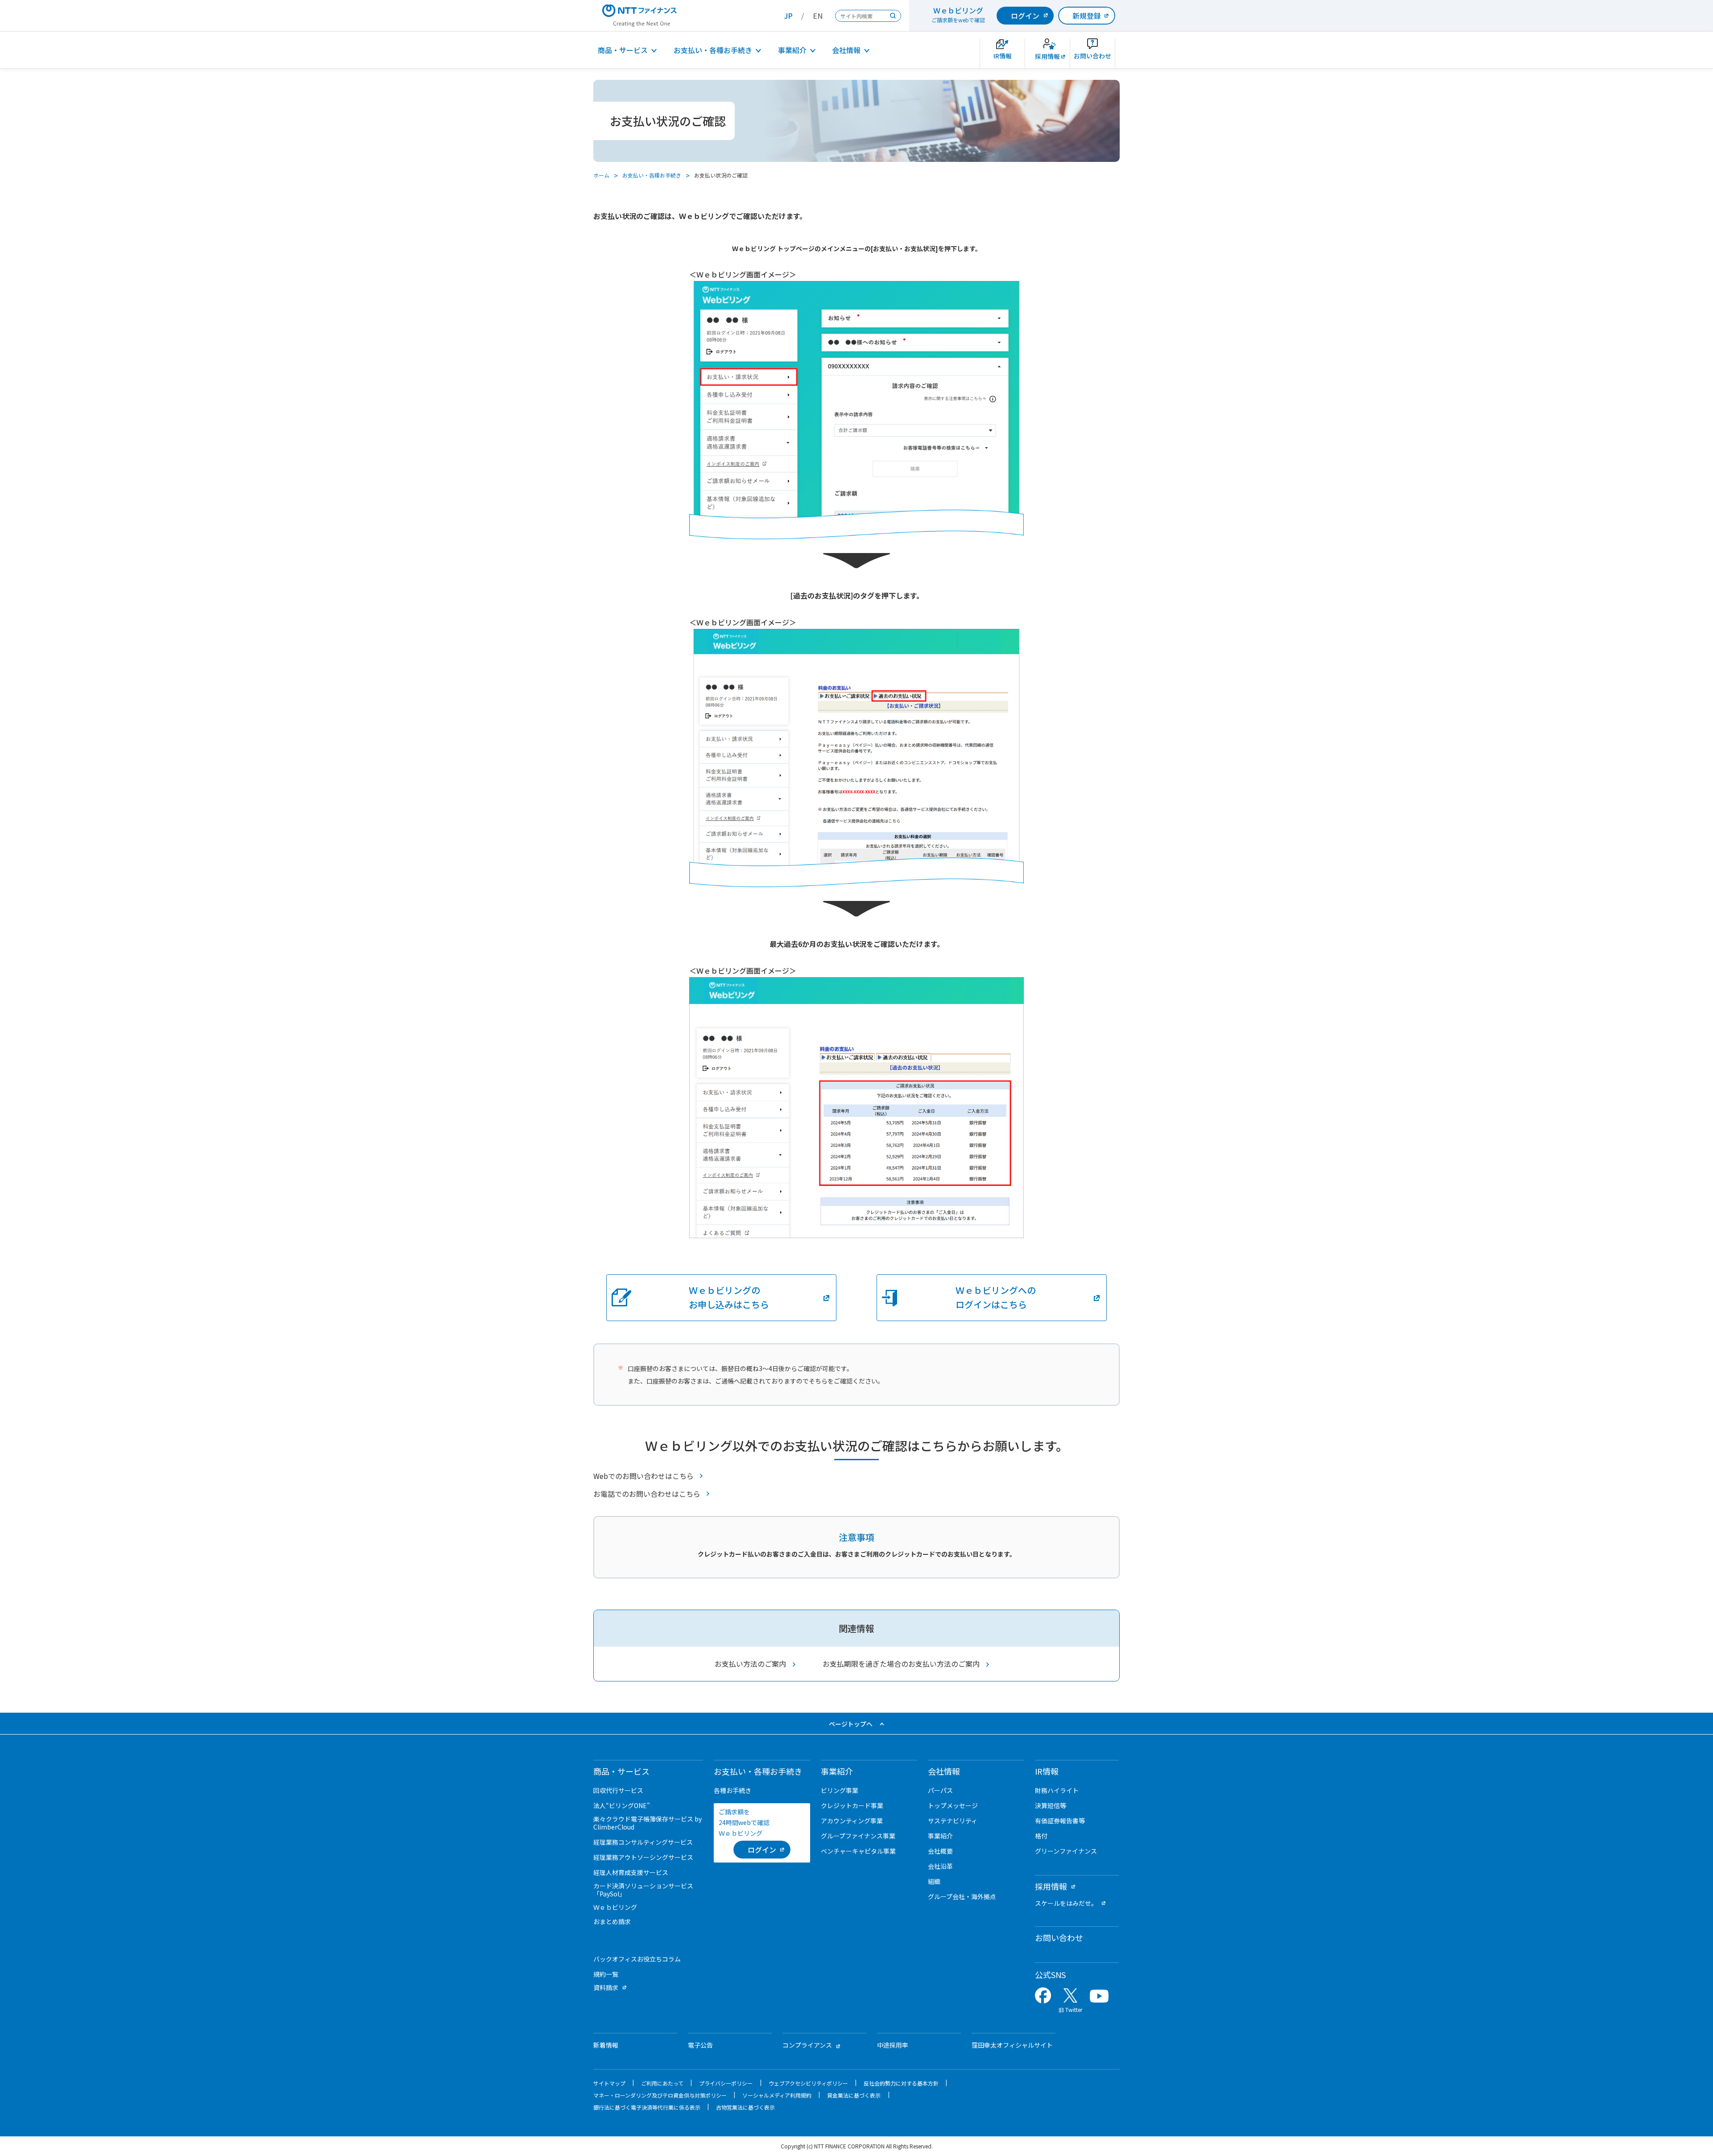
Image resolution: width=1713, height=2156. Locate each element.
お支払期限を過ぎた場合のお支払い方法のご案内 (901, 1664)
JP (788, 16)
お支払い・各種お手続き (713, 50)
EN (818, 16)
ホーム (601, 175)
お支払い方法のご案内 (750, 1664)
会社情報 (846, 50)
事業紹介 (792, 50)
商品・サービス (623, 50)
